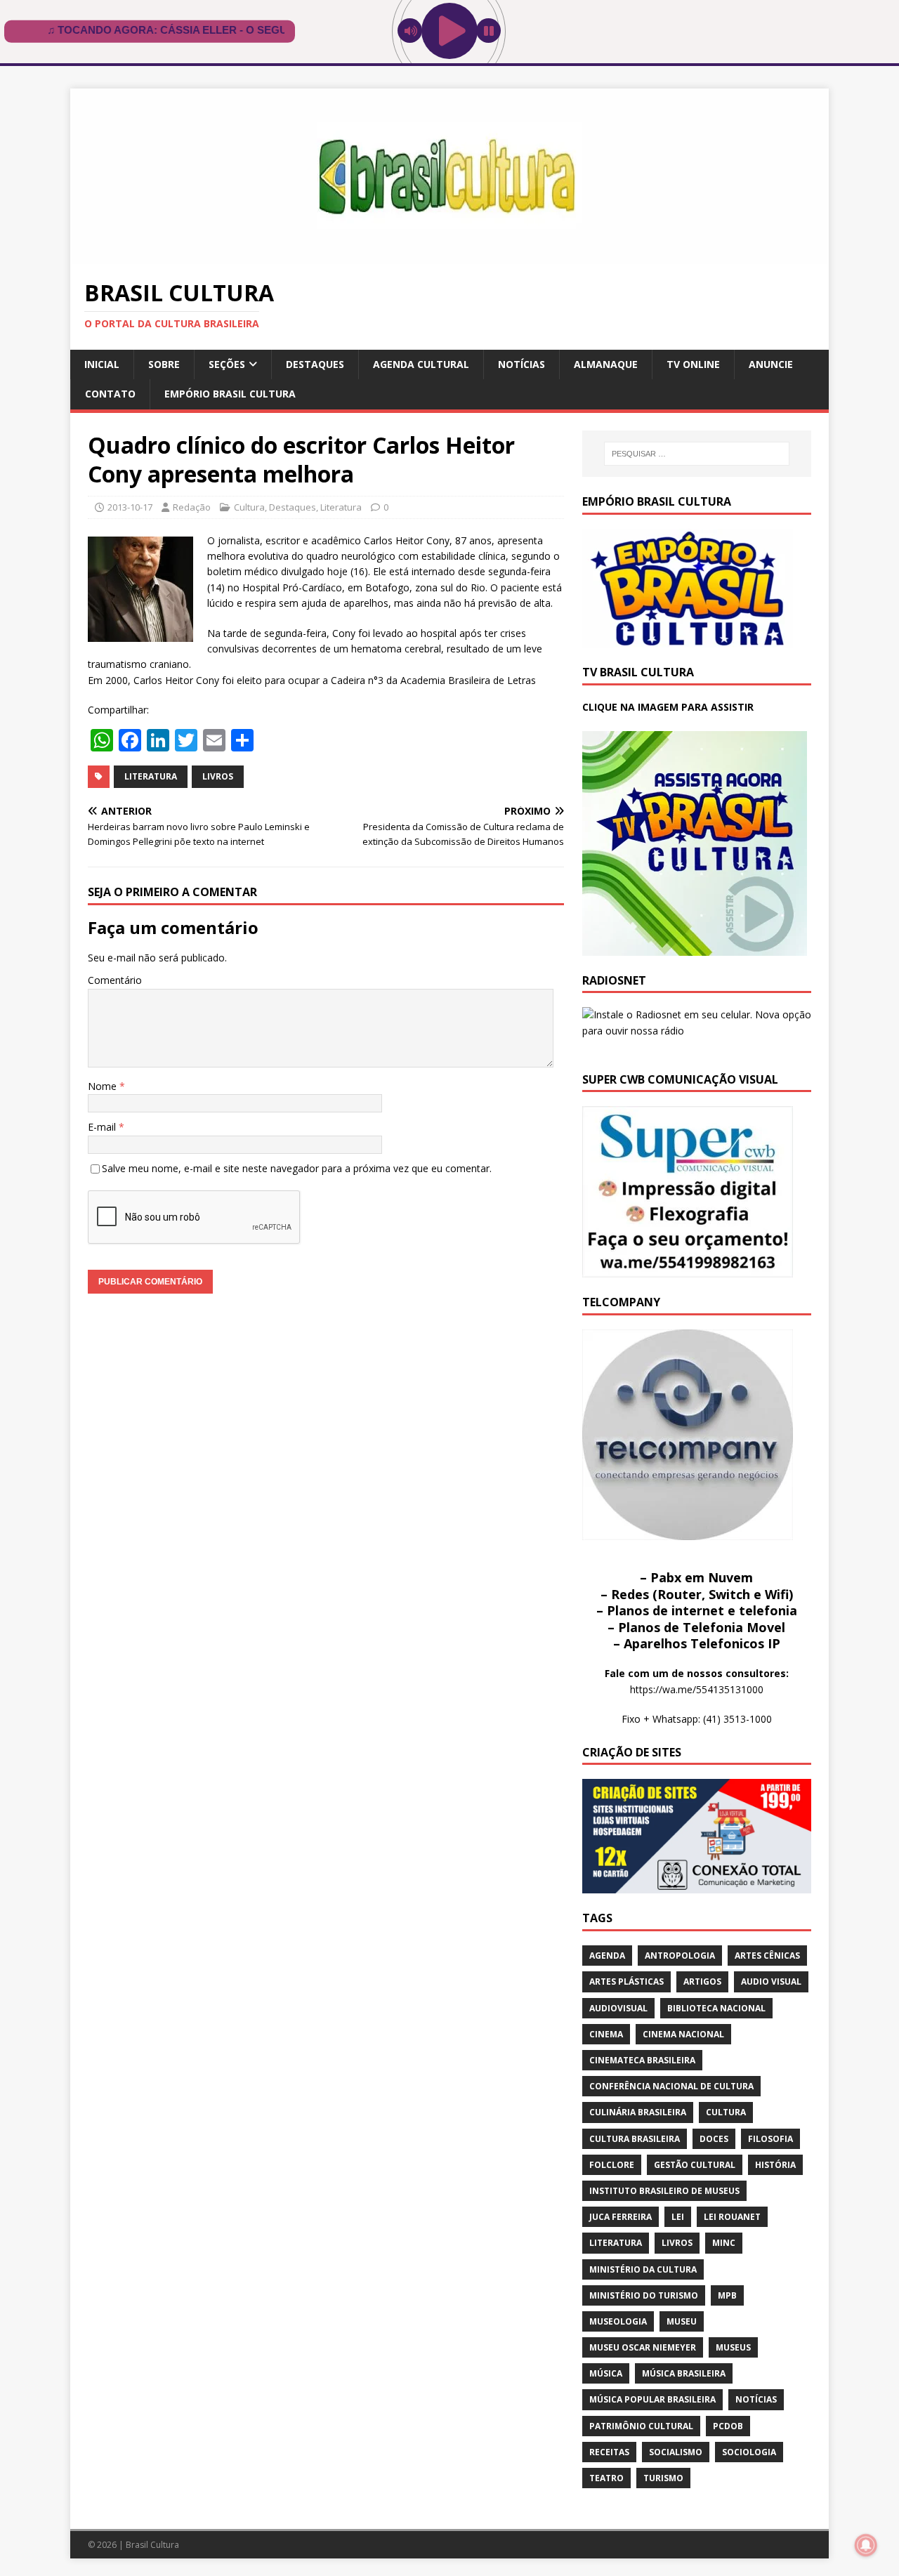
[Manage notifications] (866, 2545)
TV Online (693, 364)
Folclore (612, 2165)
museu (682, 2321)
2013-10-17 (130, 507)
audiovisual (618, 2008)
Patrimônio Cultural (641, 2426)
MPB (727, 2295)
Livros (218, 776)
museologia (618, 2321)
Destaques (315, 364)
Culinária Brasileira (638, 2112)
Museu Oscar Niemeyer (643, 2347)
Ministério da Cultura (643, 2269)
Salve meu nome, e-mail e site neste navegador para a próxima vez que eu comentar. (297, 1168)
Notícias (521, 364)
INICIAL (102, 364)
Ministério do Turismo (644, 2295)
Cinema (606, 2034)
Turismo (663, 2478)
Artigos (702, 1982)
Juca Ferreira (621, 2217)
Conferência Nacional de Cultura (671, 2086)
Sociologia (749, 2452)
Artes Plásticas (626, 1982)
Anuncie (771, 364)
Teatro (606, 2478)
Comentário (115, 980)
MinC (724, 2243)
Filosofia (770, 2139)
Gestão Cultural (695, 2165)
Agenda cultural (421, 364)
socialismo (676, 2452)
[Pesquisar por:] (697, 454)
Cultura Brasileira (635, 2139)
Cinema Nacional (683, 2034)
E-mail (103, 1127)
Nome (104, 1086)
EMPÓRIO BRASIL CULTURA (230, 394)
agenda (607, 1956)
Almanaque (606, 364)
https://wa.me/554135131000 (697, 1689)
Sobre (164, 364)
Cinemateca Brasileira (642, 2060)
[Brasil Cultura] (449, 256)
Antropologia (680, 1956)
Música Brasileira (684, 2373)
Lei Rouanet (732, 2217)
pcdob (728, 2426)
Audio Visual (771, 1982)
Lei (678, 2217)
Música (606, 2373)
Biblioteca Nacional (716, 2008)
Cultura (249, 507)
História (775, 2165)
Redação (192, 507)
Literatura (341, 507)
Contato (110, 394)
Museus (733, 2347)
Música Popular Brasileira (652, 2399)
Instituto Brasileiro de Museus (664, 2191)
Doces (714, 2139)
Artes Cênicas (767, 1956)
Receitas (609, 2452)
